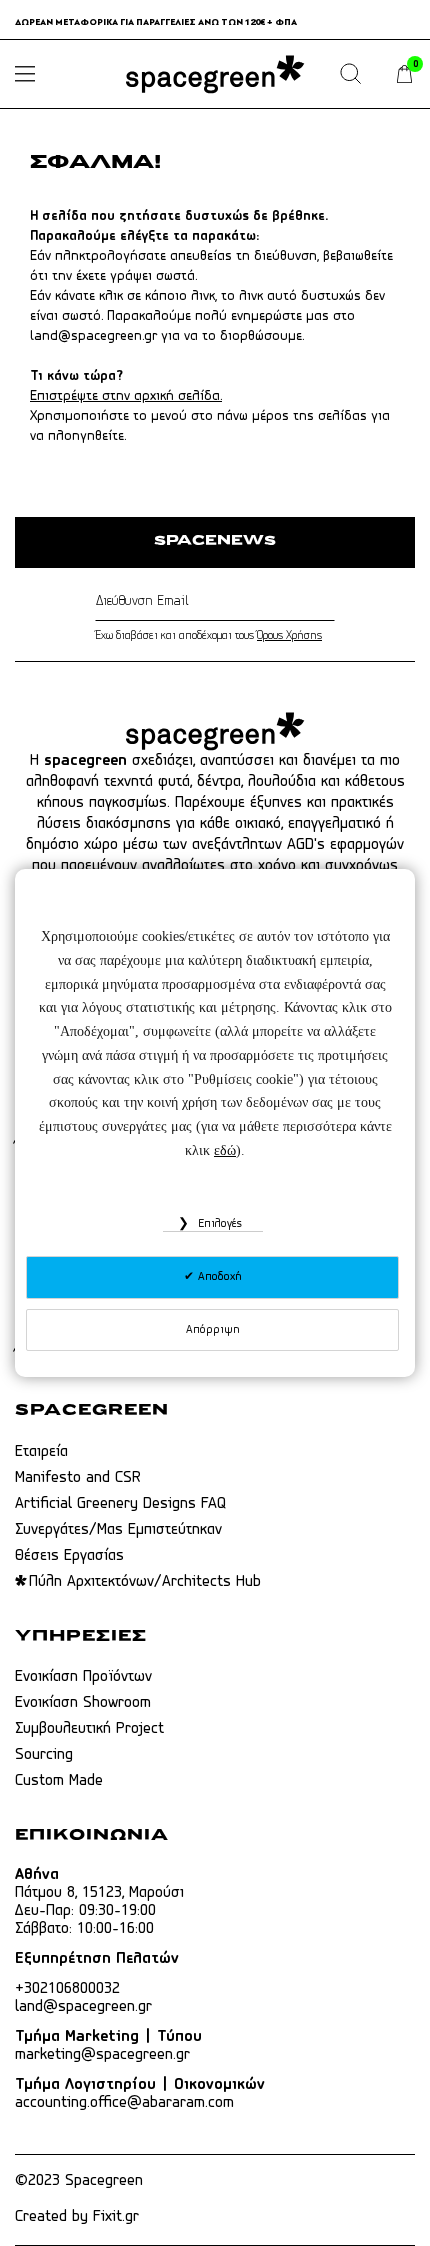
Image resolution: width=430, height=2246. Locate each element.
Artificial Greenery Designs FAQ (120, 1504)
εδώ (225, 1150)
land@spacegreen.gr (93, 336)
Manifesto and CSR (78, 1478)
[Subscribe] (330, 602)
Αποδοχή (218, 1277)
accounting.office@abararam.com (124, 2103)
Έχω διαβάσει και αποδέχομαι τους (208, 636)
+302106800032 (67, 1989)
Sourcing (44, 1755)
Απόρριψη (213, 1330)
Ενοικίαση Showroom (83, 1703)
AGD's (306, 845)
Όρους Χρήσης (289, 636)
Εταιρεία (41, 1452)
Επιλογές (218, 1224)
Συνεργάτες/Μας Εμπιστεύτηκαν (118, 1530)
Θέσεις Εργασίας (69, 1556)
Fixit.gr (116, 2217)
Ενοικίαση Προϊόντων (83, 1677)
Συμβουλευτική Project (89, 1729)
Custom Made (59, 1781)
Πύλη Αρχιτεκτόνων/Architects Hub (145, 1582)
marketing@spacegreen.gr (102, 2055)
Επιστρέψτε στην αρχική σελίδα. (126, 396)
